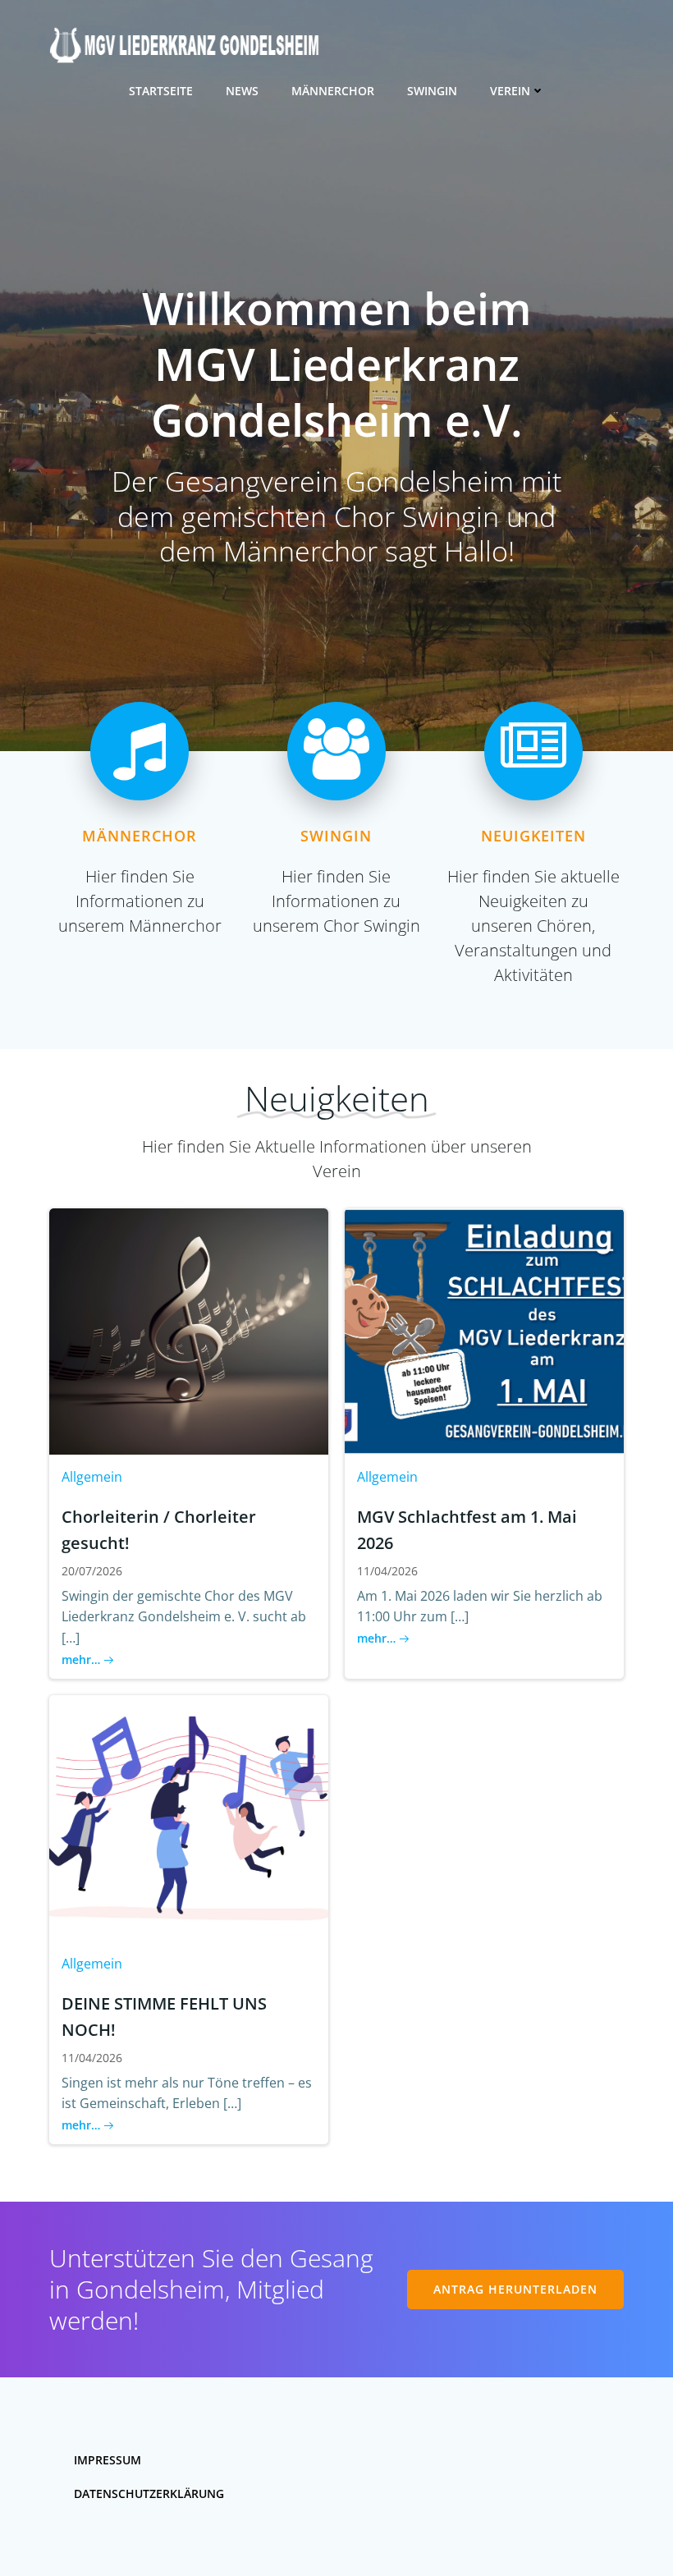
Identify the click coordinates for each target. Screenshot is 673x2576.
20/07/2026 (92, 1571)
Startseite (161, 91)
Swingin (432, 91)
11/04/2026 (387, 1571)
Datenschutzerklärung (149, 2493)
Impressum (108, 2460)
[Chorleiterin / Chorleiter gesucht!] (189, 1330)
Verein (510, 91)
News (242, 91)
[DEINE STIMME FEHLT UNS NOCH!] (189, 1817)
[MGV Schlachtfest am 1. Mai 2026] (484, 1330)
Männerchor (333, 91)
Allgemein (92, 1477)
